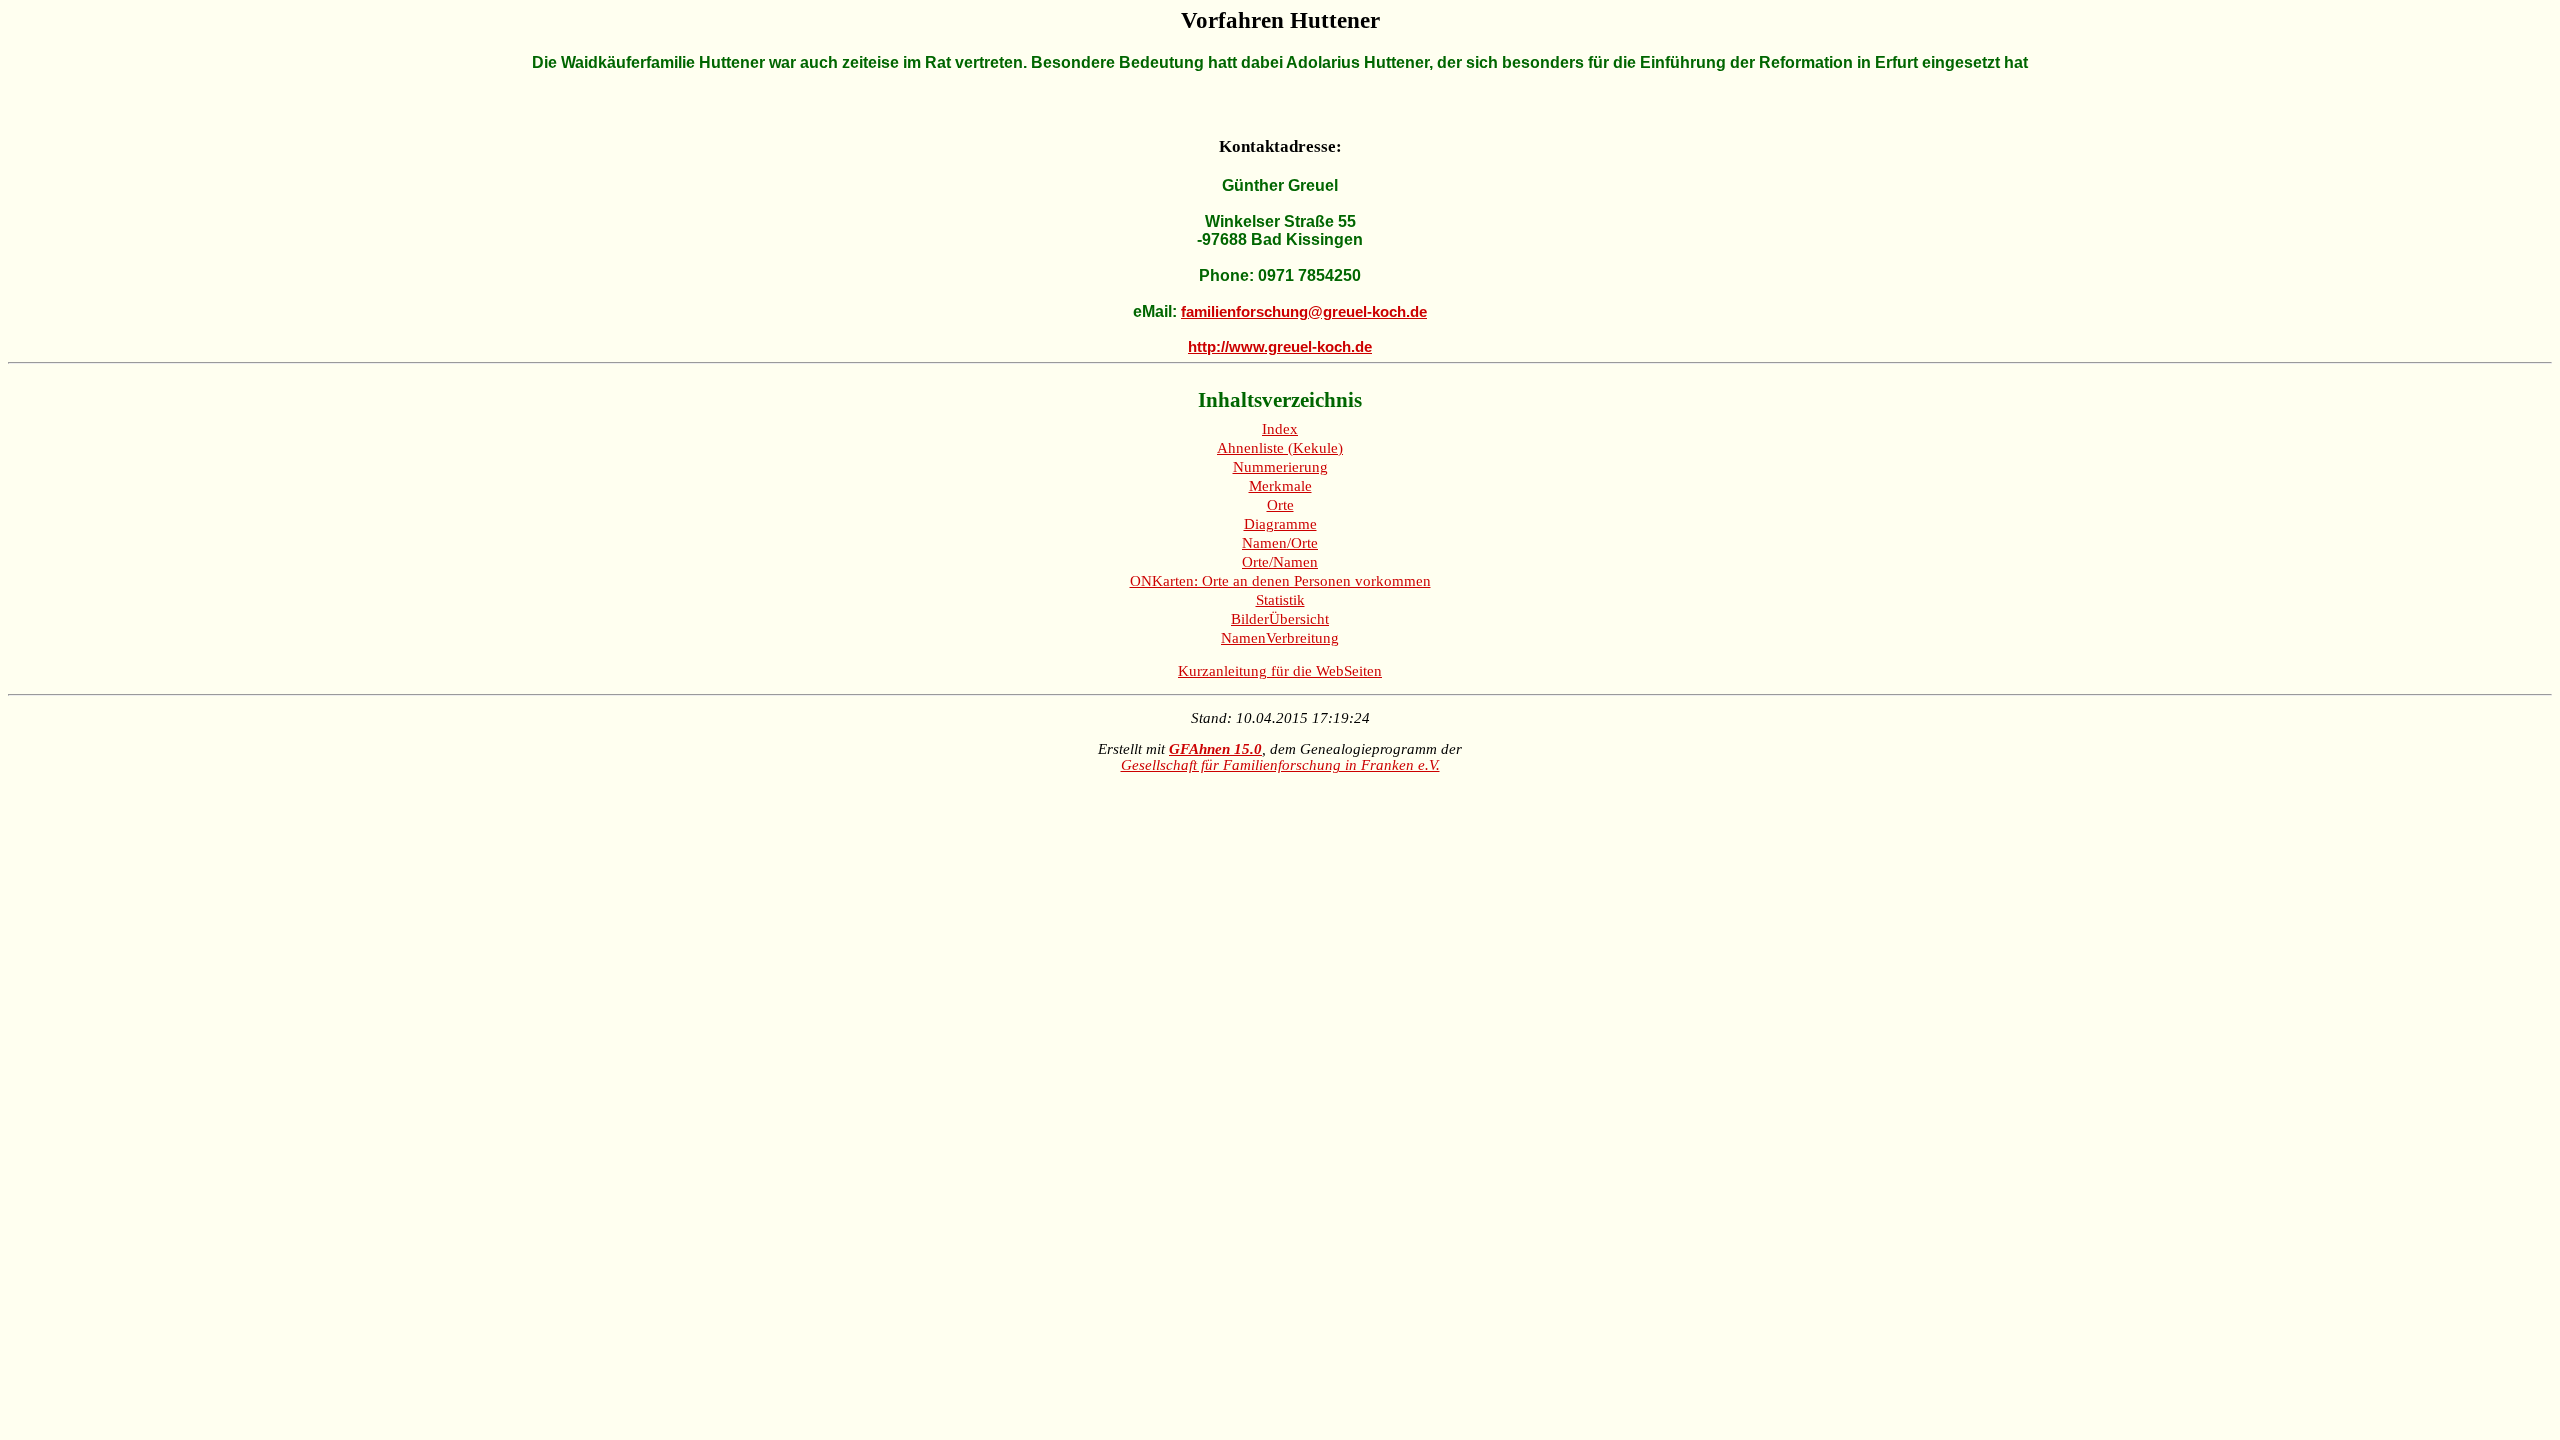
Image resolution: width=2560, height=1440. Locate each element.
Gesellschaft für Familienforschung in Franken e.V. (1280, 765)
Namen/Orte (1280, 543)
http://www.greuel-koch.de (1280, 347)
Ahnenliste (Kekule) (1280, 448)
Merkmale (1280, 486)
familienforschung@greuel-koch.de (1304, 312)
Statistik (1280, 600)
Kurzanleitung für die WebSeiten (1280, 671)
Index (1280, 429)
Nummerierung (1280, 467)
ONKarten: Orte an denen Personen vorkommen (1280, 581)
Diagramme (1280, 524)
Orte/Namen (1280, 562)
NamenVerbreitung (1280, 638)
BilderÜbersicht (1280, 619)
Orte (1280, 505)
